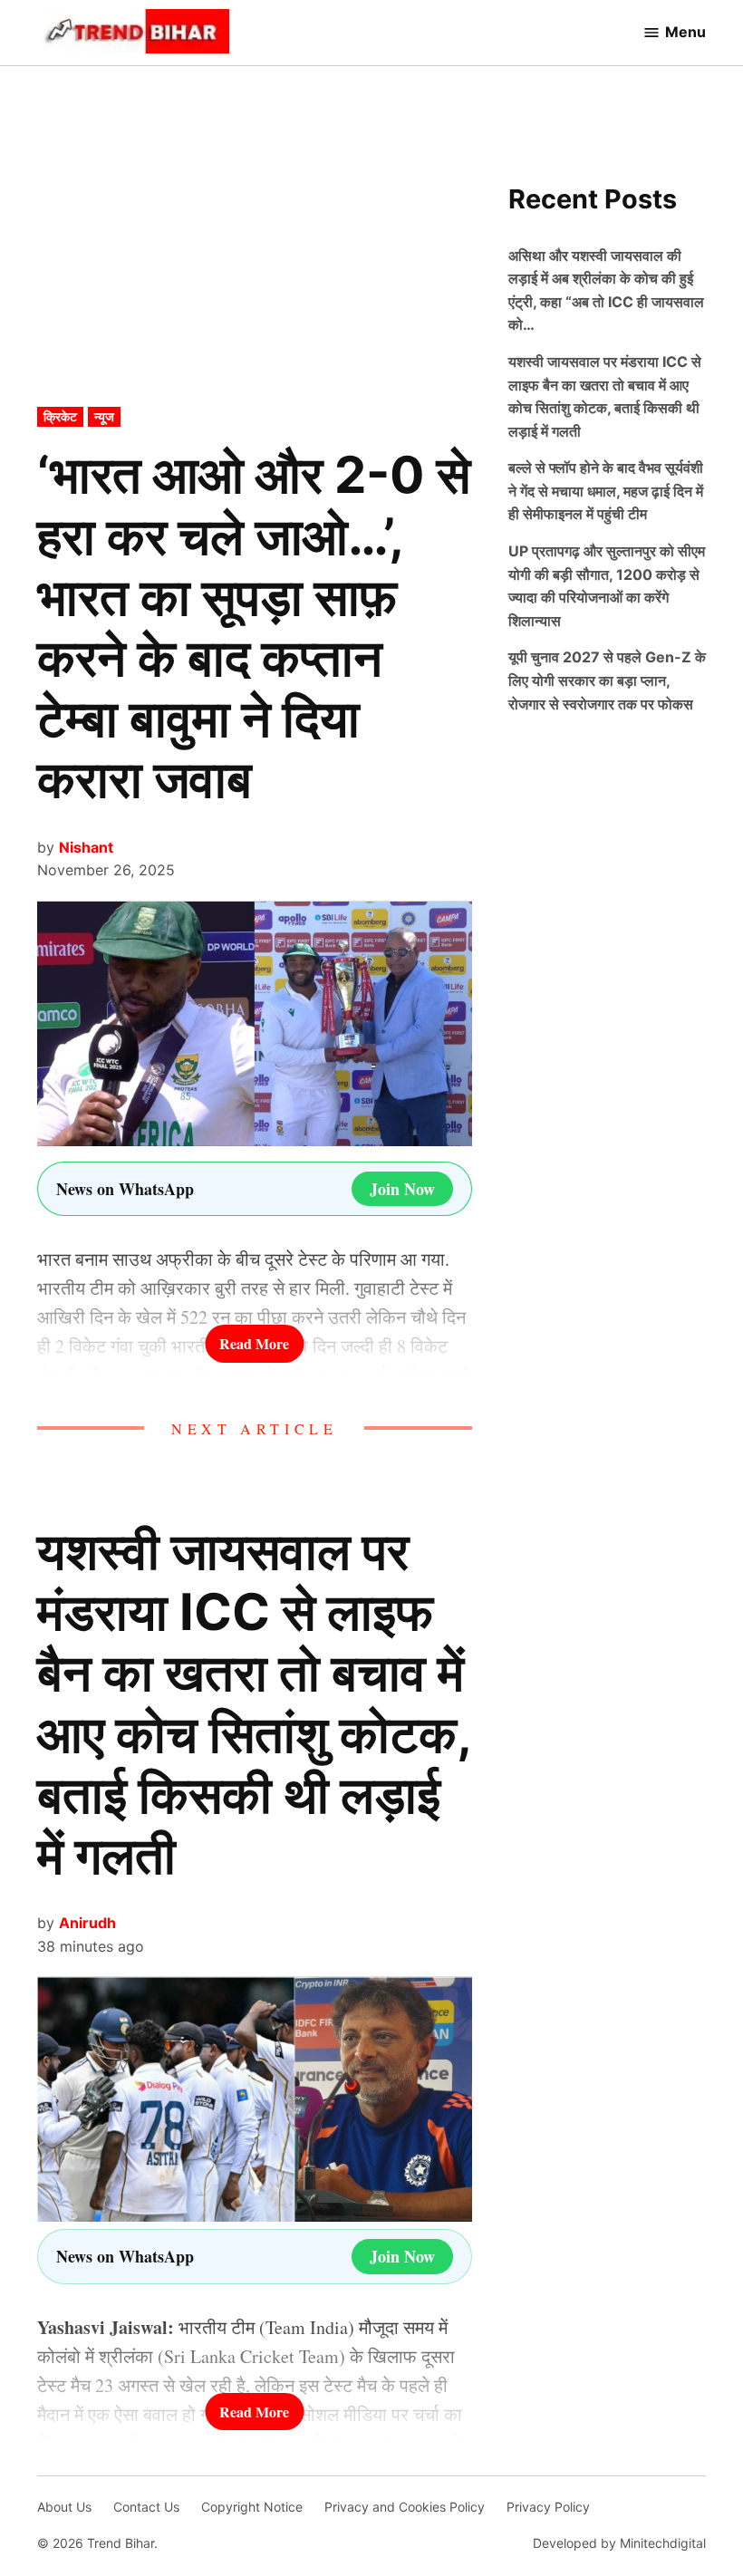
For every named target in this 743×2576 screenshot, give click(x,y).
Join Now (402, 1189)
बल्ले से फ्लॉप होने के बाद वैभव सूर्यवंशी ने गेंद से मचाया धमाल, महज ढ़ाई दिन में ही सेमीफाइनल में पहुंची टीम (606, 491)
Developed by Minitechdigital (619, 2543)
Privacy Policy (548, 2507)
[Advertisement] (255, 273)
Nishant (86, 847)
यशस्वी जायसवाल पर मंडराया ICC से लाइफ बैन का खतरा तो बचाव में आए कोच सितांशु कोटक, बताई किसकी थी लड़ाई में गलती (254, 1703)
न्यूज (104, 416)
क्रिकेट (60, 416)
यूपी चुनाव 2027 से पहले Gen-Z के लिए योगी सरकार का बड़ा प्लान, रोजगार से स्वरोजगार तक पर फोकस (607, 680)
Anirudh (87, 1923)
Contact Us (146, 2507)
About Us (64, 2507)
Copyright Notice (252, 2507)
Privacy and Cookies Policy (405, 2507)
